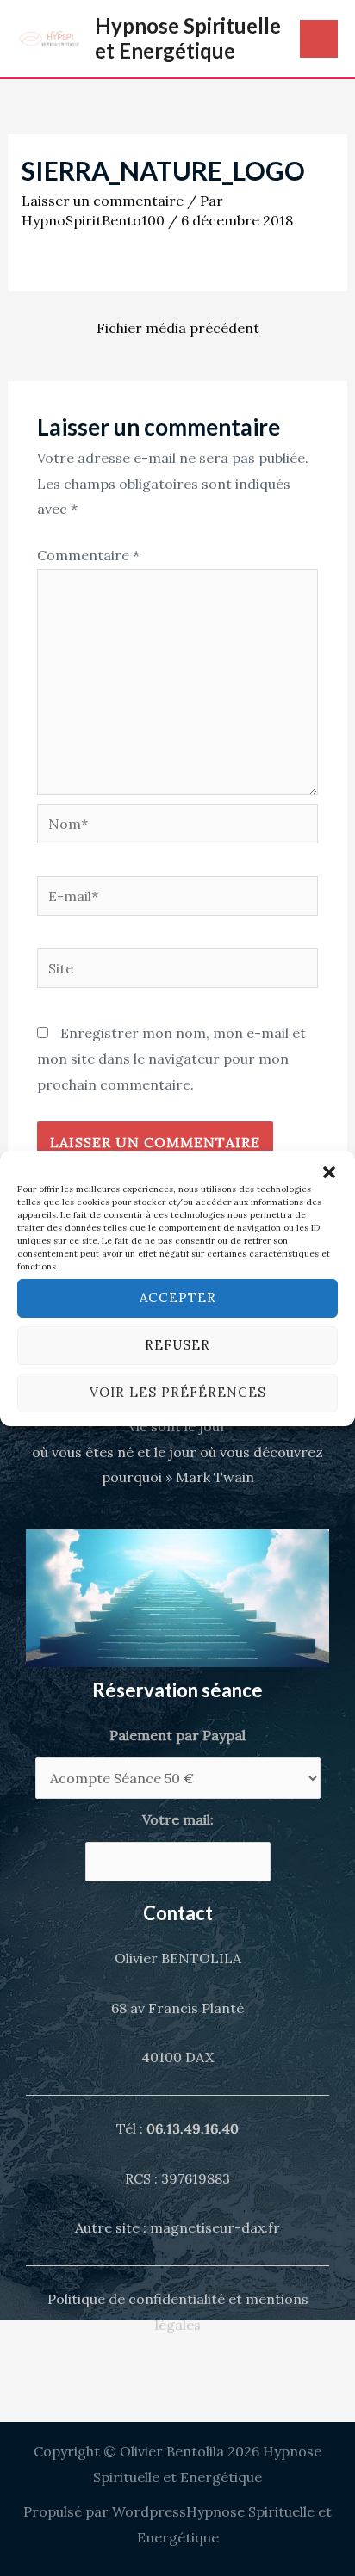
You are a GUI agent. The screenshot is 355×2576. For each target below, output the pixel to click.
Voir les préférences (178, 1392)
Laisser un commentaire (103, 201)
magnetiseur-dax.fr (215, 2227)
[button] (329, 1172)
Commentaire (88, 555)
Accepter (178, 1297)
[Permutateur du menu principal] (319, 39)
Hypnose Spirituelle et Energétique (188, 38)
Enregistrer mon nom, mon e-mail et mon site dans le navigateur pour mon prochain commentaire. (171, 1058)
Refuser (177, 1345)
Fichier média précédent (178, 328)
